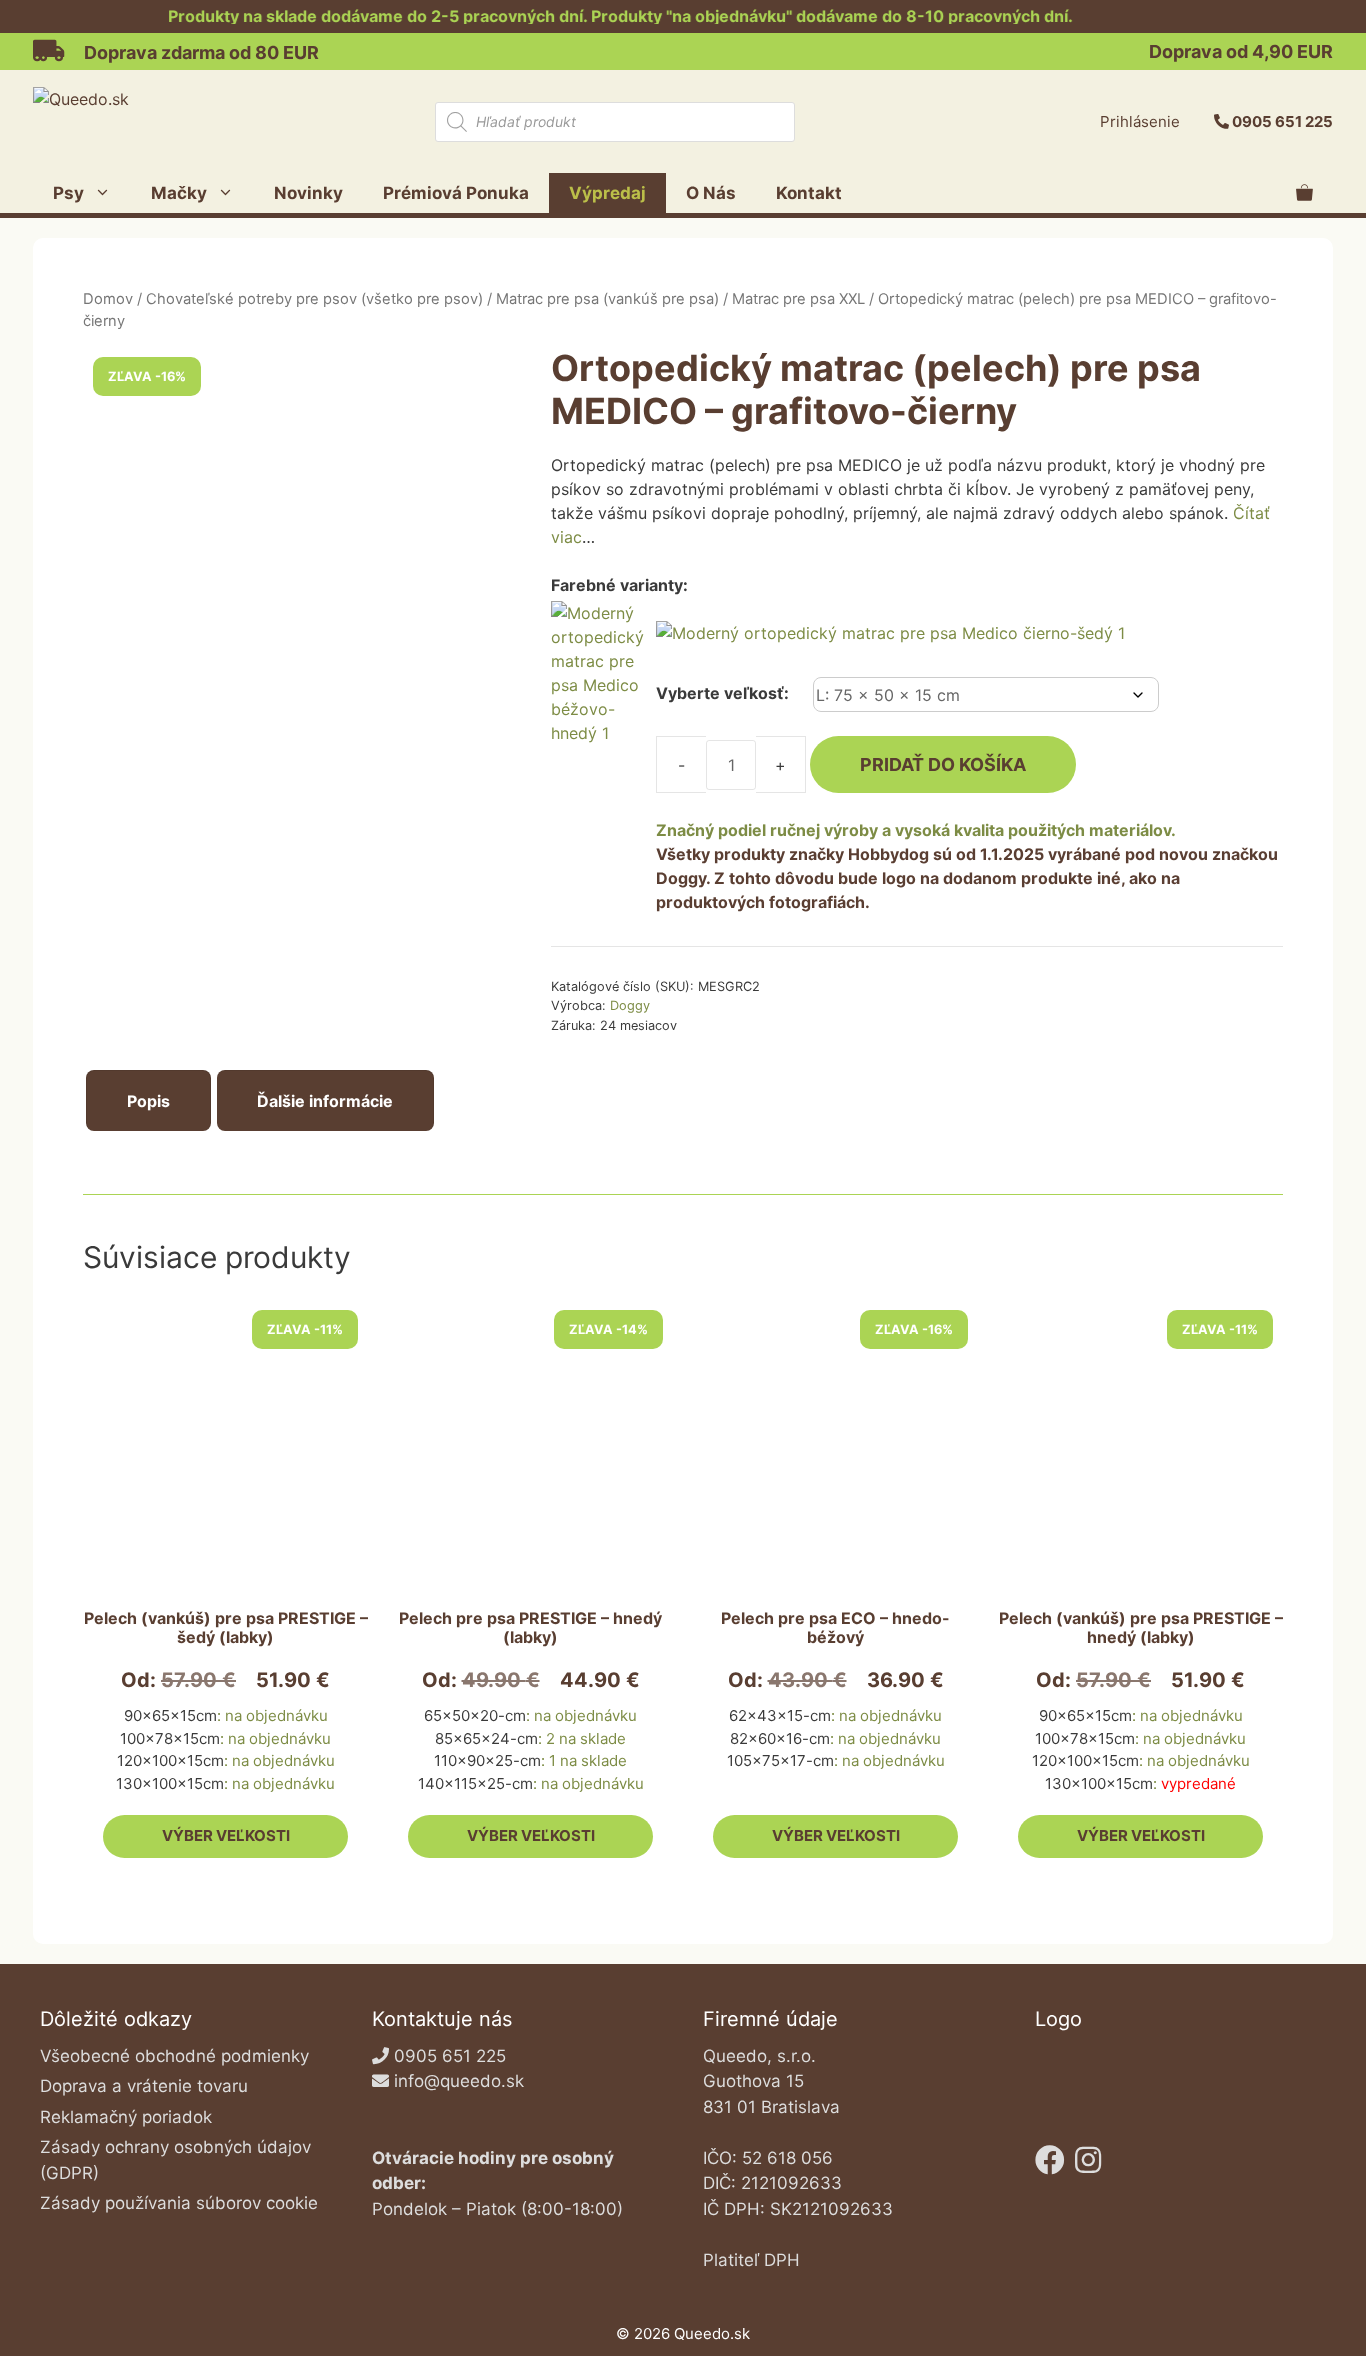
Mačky (179, 193)
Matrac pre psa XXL (798, 299)
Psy (68, 193)
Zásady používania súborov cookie (179, 2203)
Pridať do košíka (943, 764)
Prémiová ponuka (456, 193)
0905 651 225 (1282, 121)
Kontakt (809, 193)
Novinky (308, 193)
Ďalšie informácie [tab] (325, 1101)
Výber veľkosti (226, 1835)
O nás (711, 193)
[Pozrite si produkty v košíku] (1304, 193)
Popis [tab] (148, 1101)
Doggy (630, 1005)
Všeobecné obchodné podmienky (174, 2056)
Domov (108, 299)
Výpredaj (607, 193)
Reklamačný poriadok (126, 2117)
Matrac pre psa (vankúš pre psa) (607, 299)
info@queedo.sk (459, 2081)
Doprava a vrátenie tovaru (144, 2086)
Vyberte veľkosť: (722, 693)
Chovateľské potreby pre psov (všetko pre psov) (314, 299)
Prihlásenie (1140, 121)
